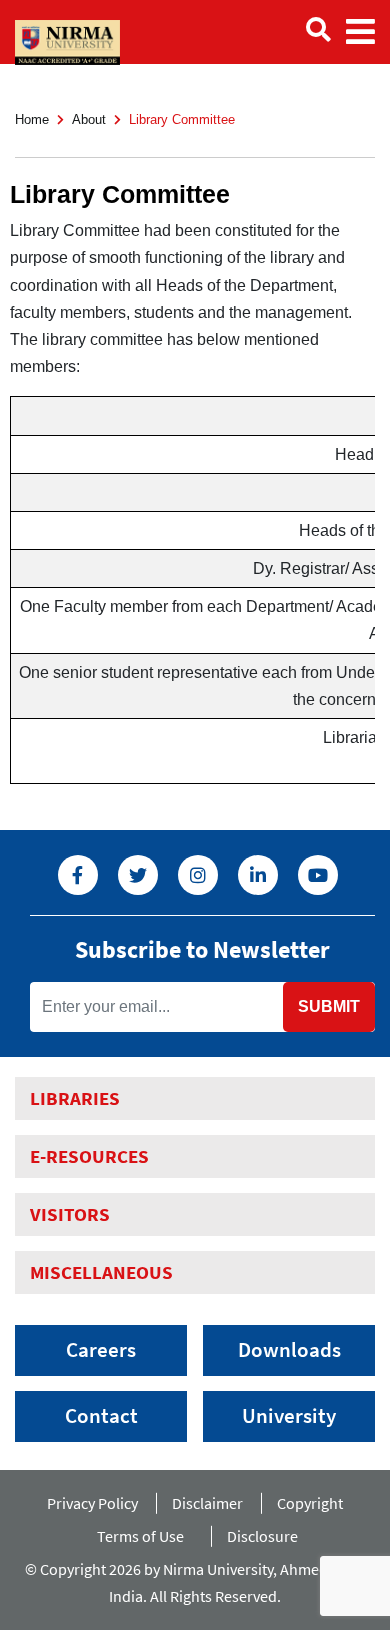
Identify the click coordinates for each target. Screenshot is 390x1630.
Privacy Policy (92, 1503)
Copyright (310, 1503)
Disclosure (262, 1536)
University (289, 1416)
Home (32, 119)
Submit (329, 1006)
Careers (101, 1350)
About (89, 119)
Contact (101, 1416)
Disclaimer (207, 1503)
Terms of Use (145, 1536)
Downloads (289, 1350)
